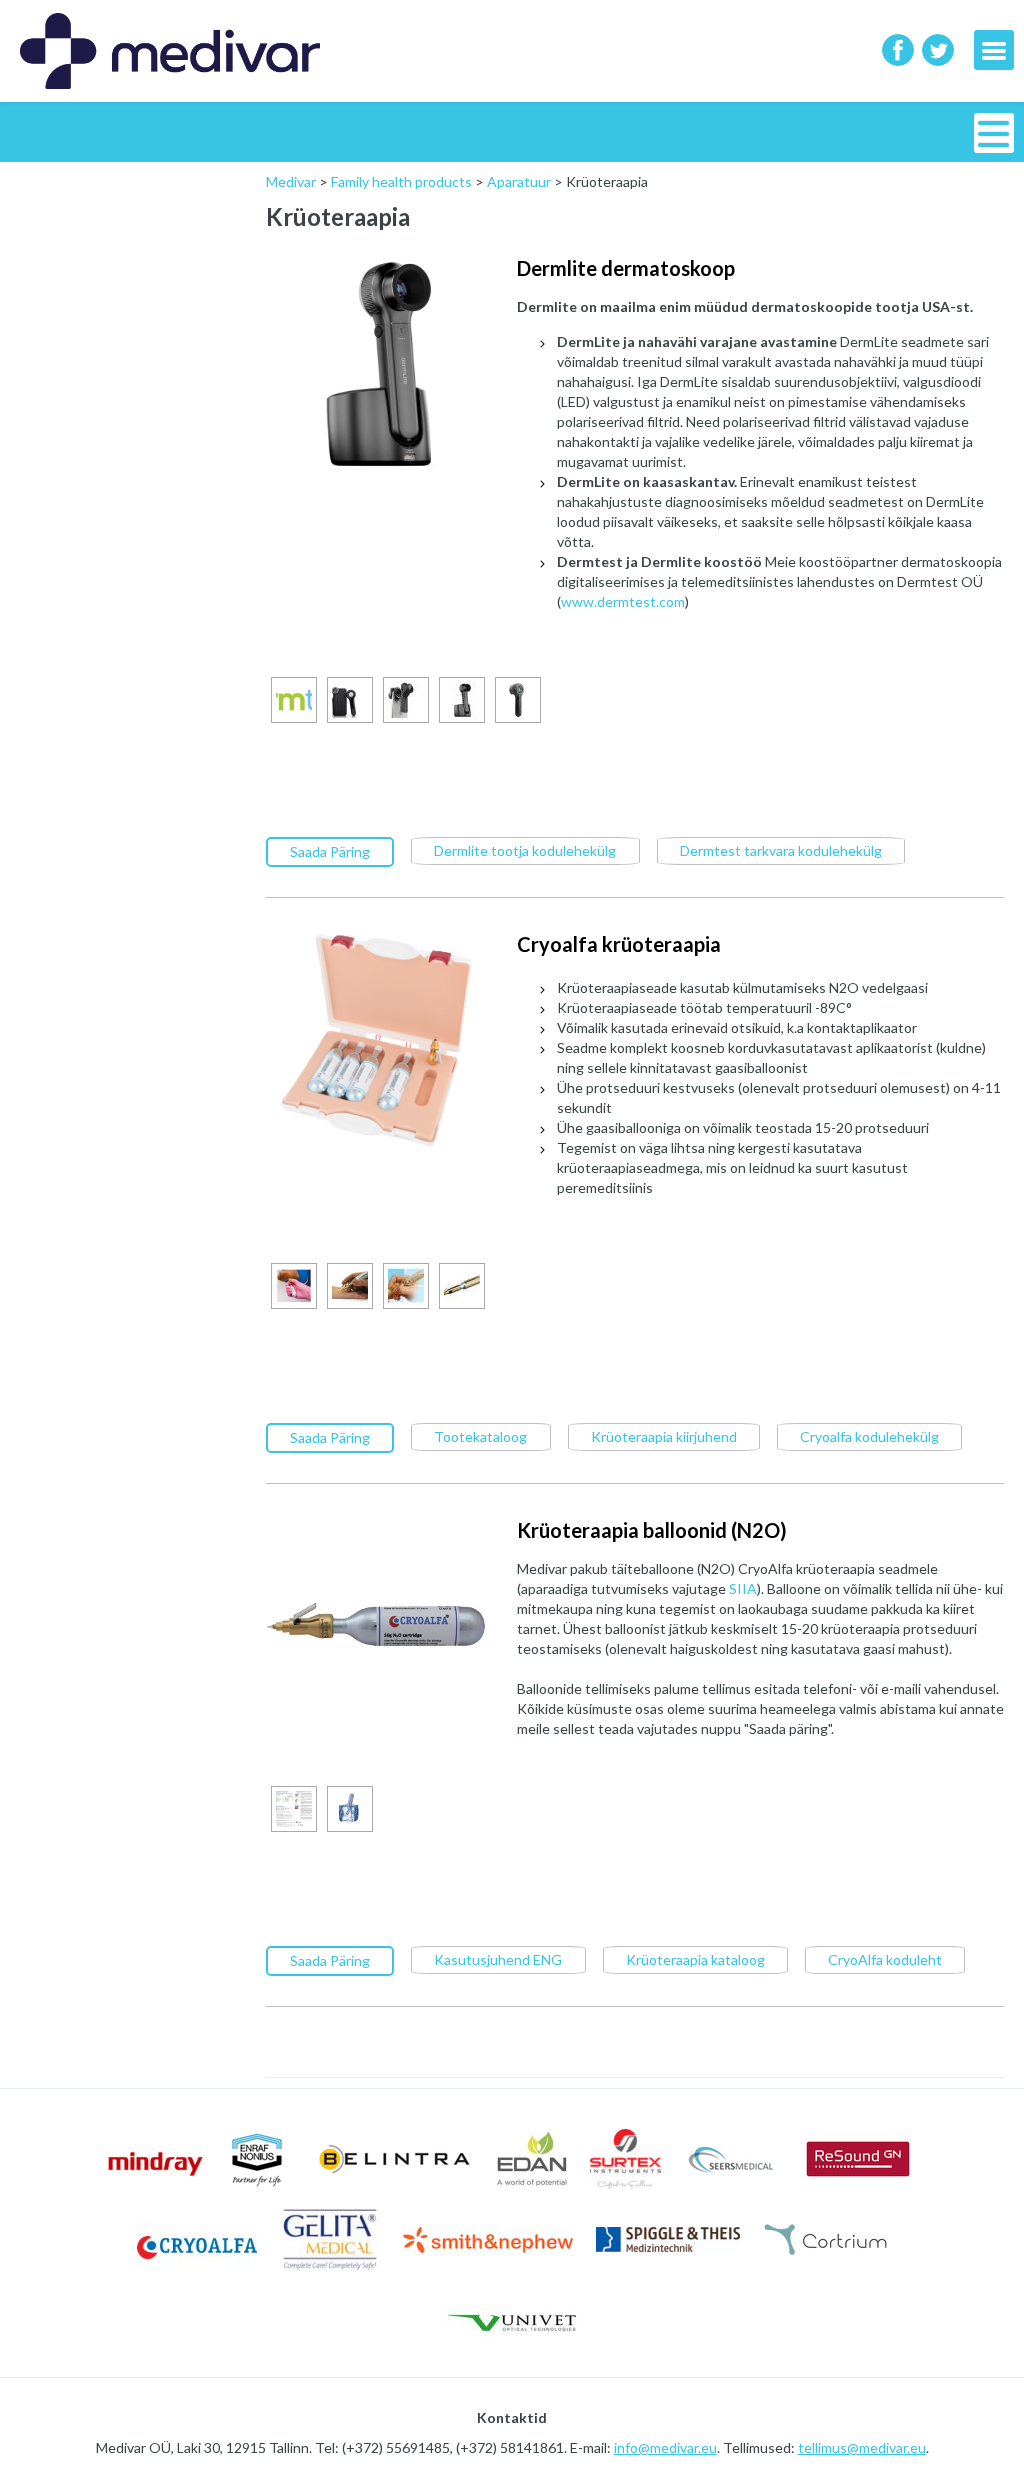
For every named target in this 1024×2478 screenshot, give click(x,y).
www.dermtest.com (623, 601)
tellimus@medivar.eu (862, 2447)
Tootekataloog (480, 1436)
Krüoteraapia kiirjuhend (664, 1436)
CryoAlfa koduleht (885, 1959)
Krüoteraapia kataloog (695, 1959)
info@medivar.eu (665, 2447)
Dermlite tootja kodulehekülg (525, 850)
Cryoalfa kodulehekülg (869, 1436)
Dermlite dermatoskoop (626, 268)
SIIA (743, 1588)
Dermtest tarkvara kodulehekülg (781, 850)
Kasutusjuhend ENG (498, 1959)
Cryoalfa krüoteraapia (619, 944)
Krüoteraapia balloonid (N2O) (652, 1530)
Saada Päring (330, 851)
